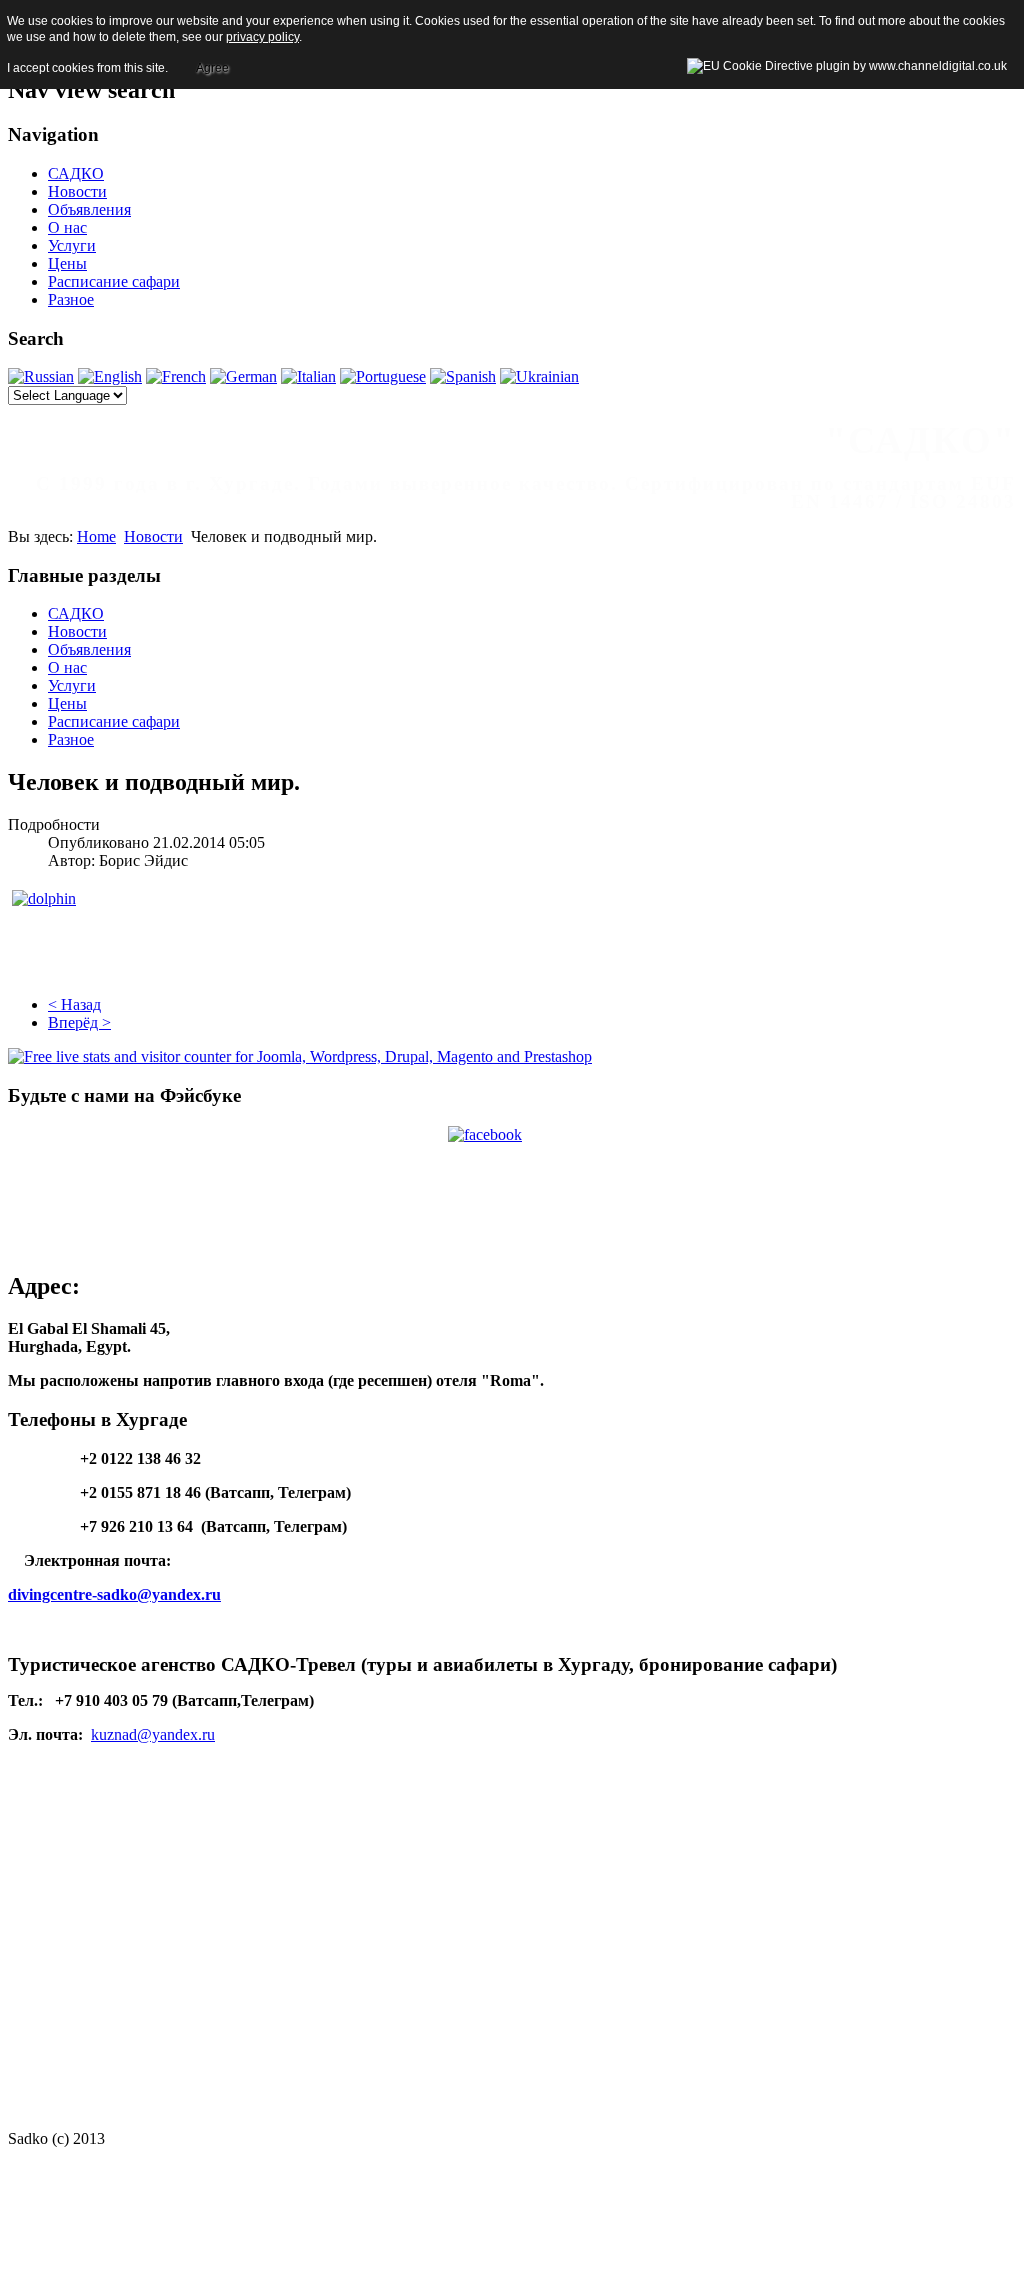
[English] (110, 376)
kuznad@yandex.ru (153, 1734)
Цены (67, 263)
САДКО (76, 173)
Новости (77, 191)
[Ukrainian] (539, 376)
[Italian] (308, 376)
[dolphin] (44, 898)
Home (96, 536)
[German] (243, 376)
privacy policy (262, 37)
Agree (212, 68)
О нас (67, 227)
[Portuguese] (383, 376)
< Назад (74, 1004)
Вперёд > (79, 1022)
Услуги (72, 245)
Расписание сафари (114, 281)
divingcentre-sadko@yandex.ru (114, 1594)
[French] (176, 376)
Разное (71, 299)
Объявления (89, 209)
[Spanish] (463, 376)
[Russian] (41, 376)
